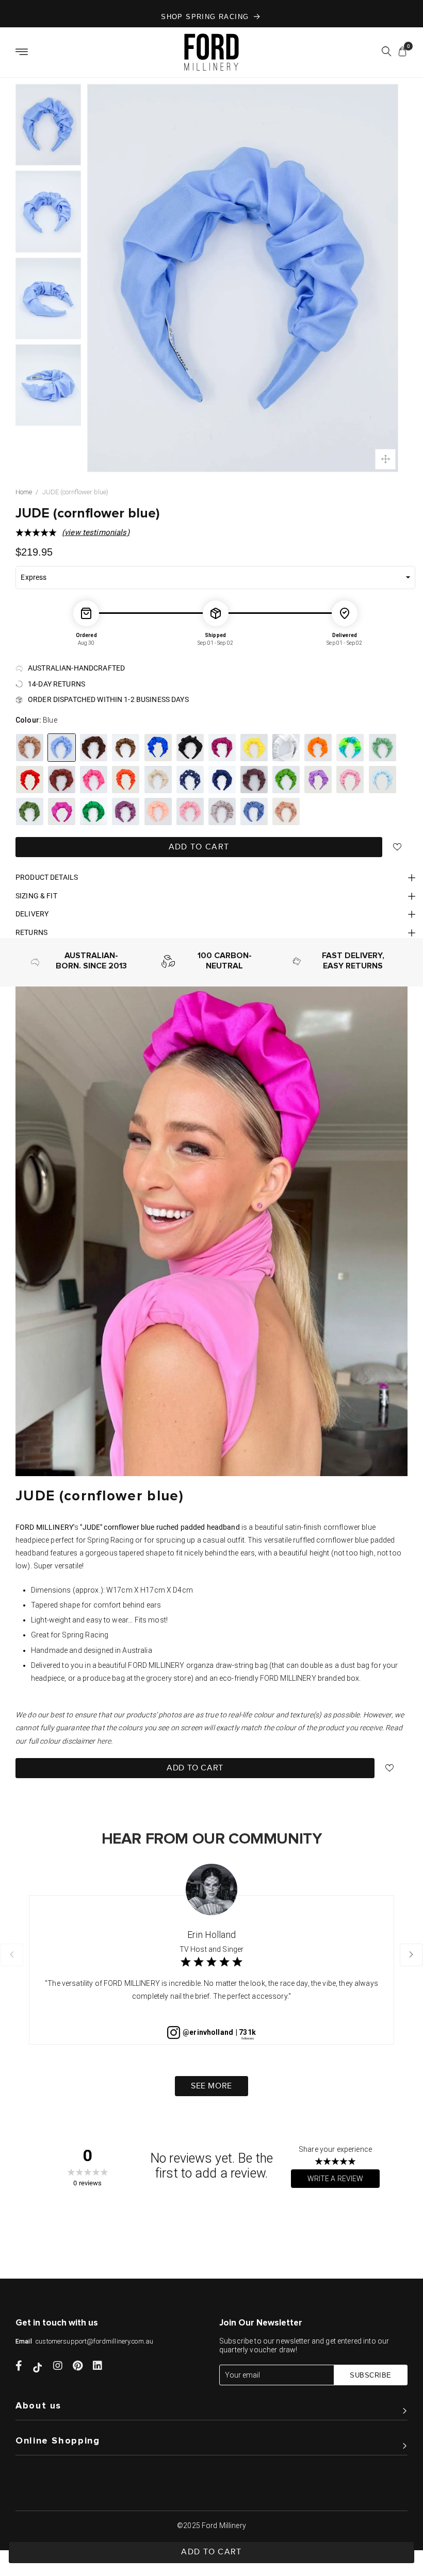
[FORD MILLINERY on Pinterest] (78, 2367)
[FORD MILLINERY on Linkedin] (97, 2367)
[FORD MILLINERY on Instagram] (58, 2367)
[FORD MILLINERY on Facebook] (19, 2367)
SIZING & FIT (36, 896)
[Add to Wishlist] (397, 847)
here (104, 1741)
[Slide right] (411, 1955)
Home (24, 492)
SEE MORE (211, 2086)
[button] (386, 53)
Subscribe (371, 2375)
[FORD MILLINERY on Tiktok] (38, 2367)
